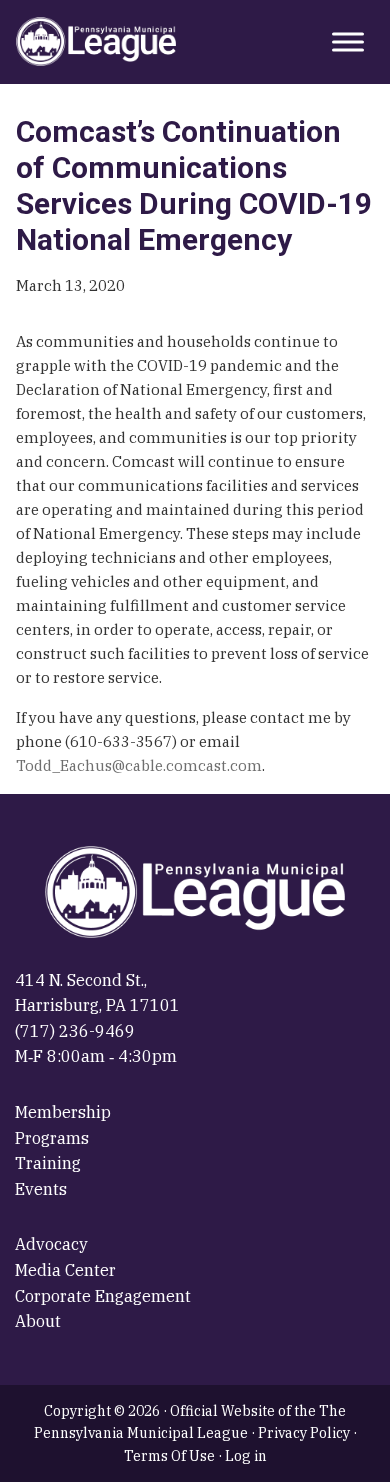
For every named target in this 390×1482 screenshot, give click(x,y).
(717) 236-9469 (75, 1031)
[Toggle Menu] (348, 41)
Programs (52, 1138)
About (38, 1321)
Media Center (65, 1270)
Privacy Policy (304, 1433)
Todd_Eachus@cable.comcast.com (139, 765)
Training (48, 1163)
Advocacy (51, 1244)
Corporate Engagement (103, 1296)
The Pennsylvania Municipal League (96, 42)
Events (41, 1189)
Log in (246, 1456)
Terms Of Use (169, 1456)
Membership (63, 1112)
